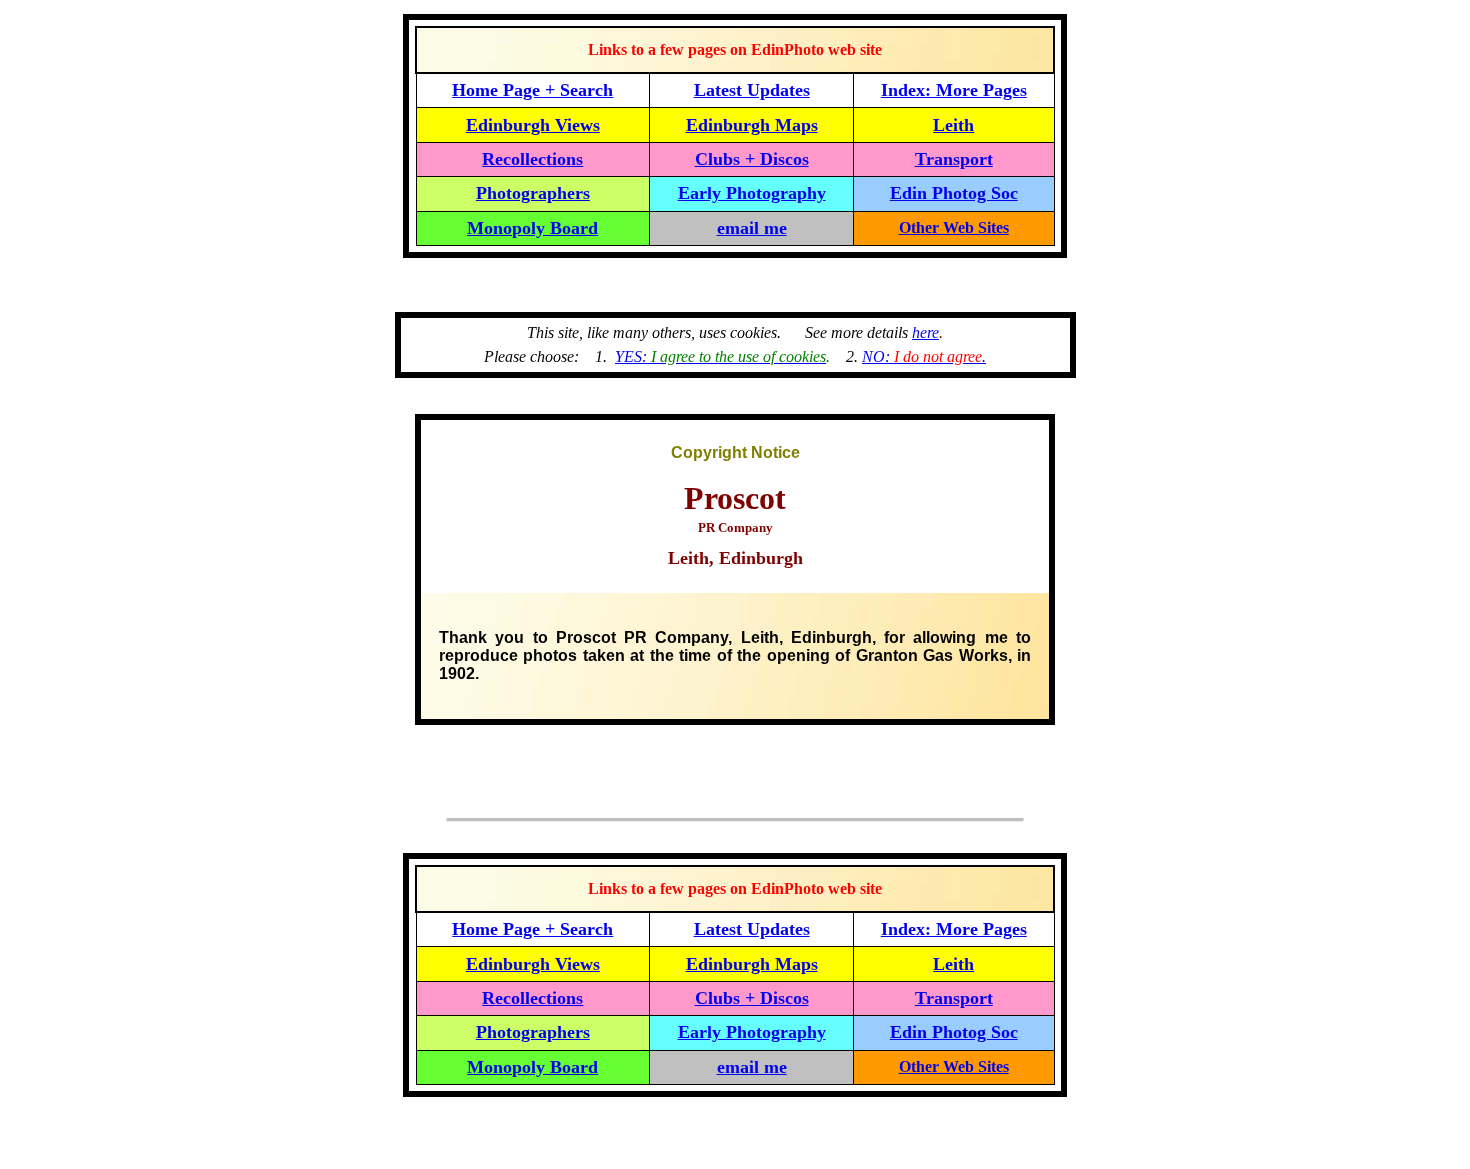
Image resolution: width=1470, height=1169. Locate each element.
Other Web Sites (954, 227)
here (925, 332)
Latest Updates (752, 90)
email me (752, 228)
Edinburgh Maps (752, 125)
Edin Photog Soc (954, 193)
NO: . (924, 356)
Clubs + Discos (752, 159)
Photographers (533, 193)
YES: (720, 356)
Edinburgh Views (533, 125)
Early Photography (752, 193)
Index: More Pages (954, 90)
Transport (954, 159)
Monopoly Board (532, 228)
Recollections (532, 159)
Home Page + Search (532, 90)
